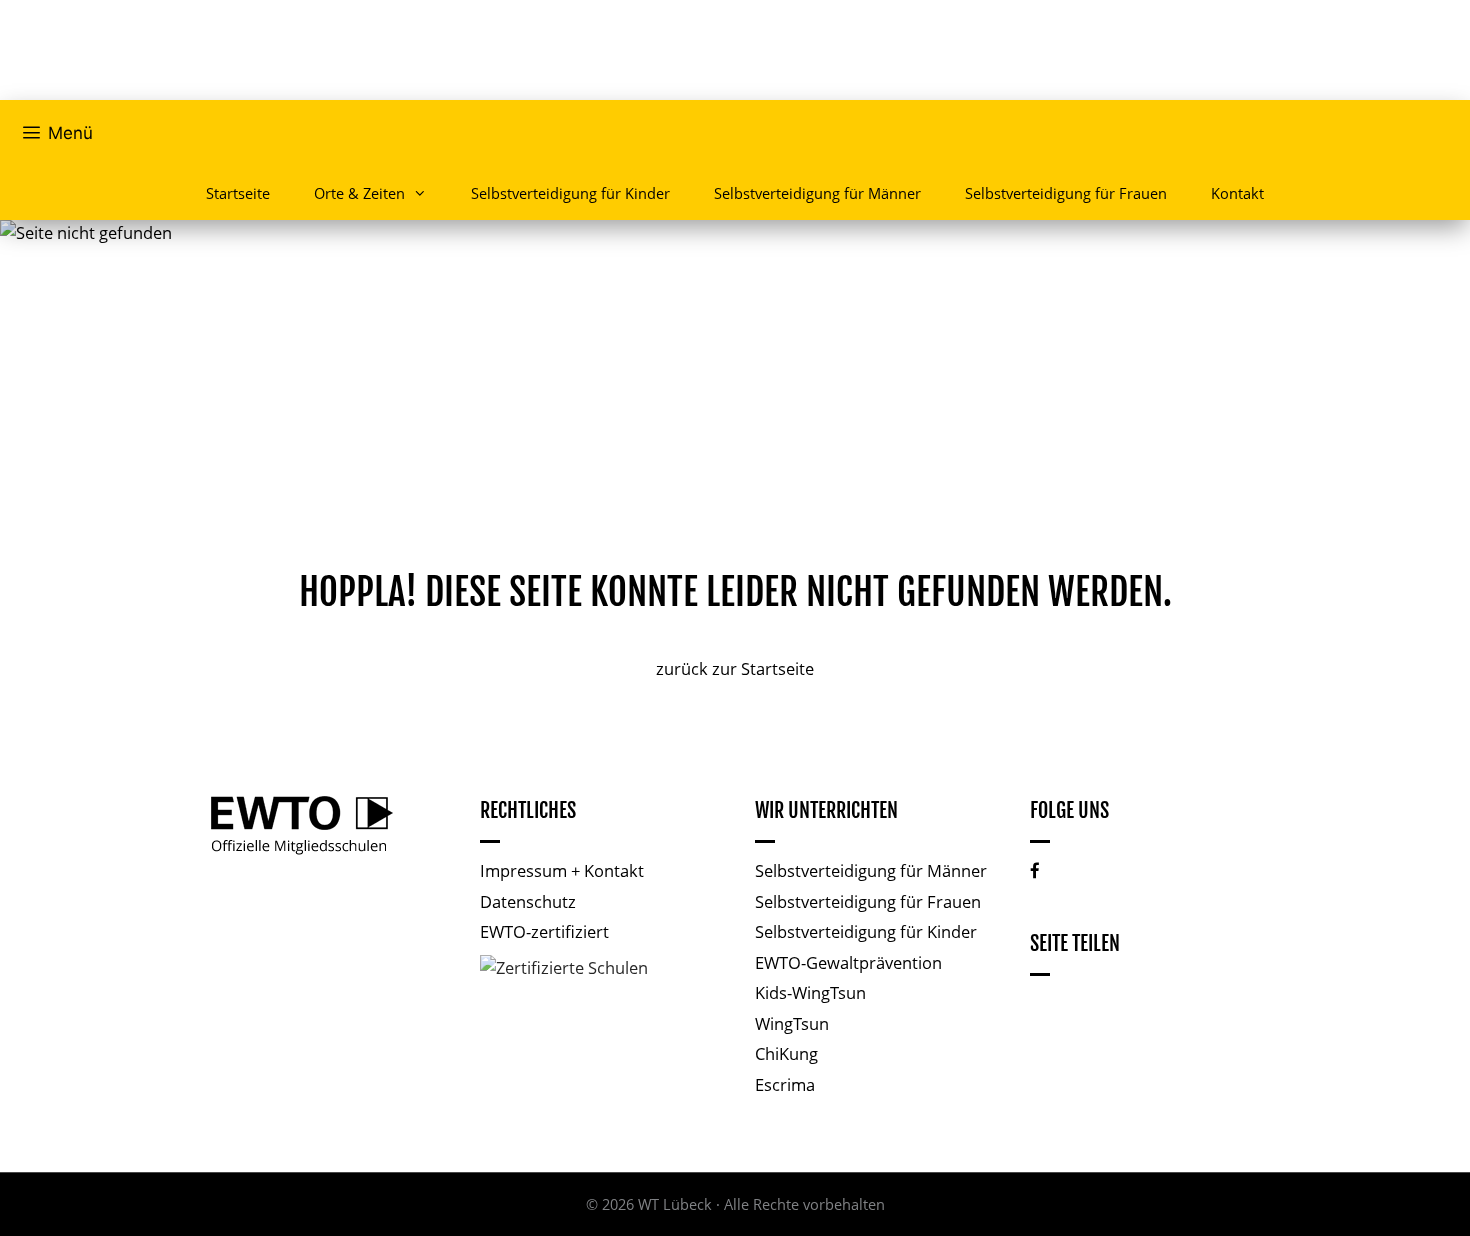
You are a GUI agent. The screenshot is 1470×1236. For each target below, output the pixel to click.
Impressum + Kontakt (562, 870)
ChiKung (786, 1053)
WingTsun (792, 1023)
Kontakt (1237, 193)
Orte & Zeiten (359, 193)
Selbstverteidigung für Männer (817, 193)
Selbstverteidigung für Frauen (1066, 193)
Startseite (238, 193)
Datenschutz (528, 901)
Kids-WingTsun (810, 992)
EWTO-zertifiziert (544, 931)
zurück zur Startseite (735, 668)
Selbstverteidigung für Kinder (570, 193)
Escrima (785, 1084)
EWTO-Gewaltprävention (848, 962)
